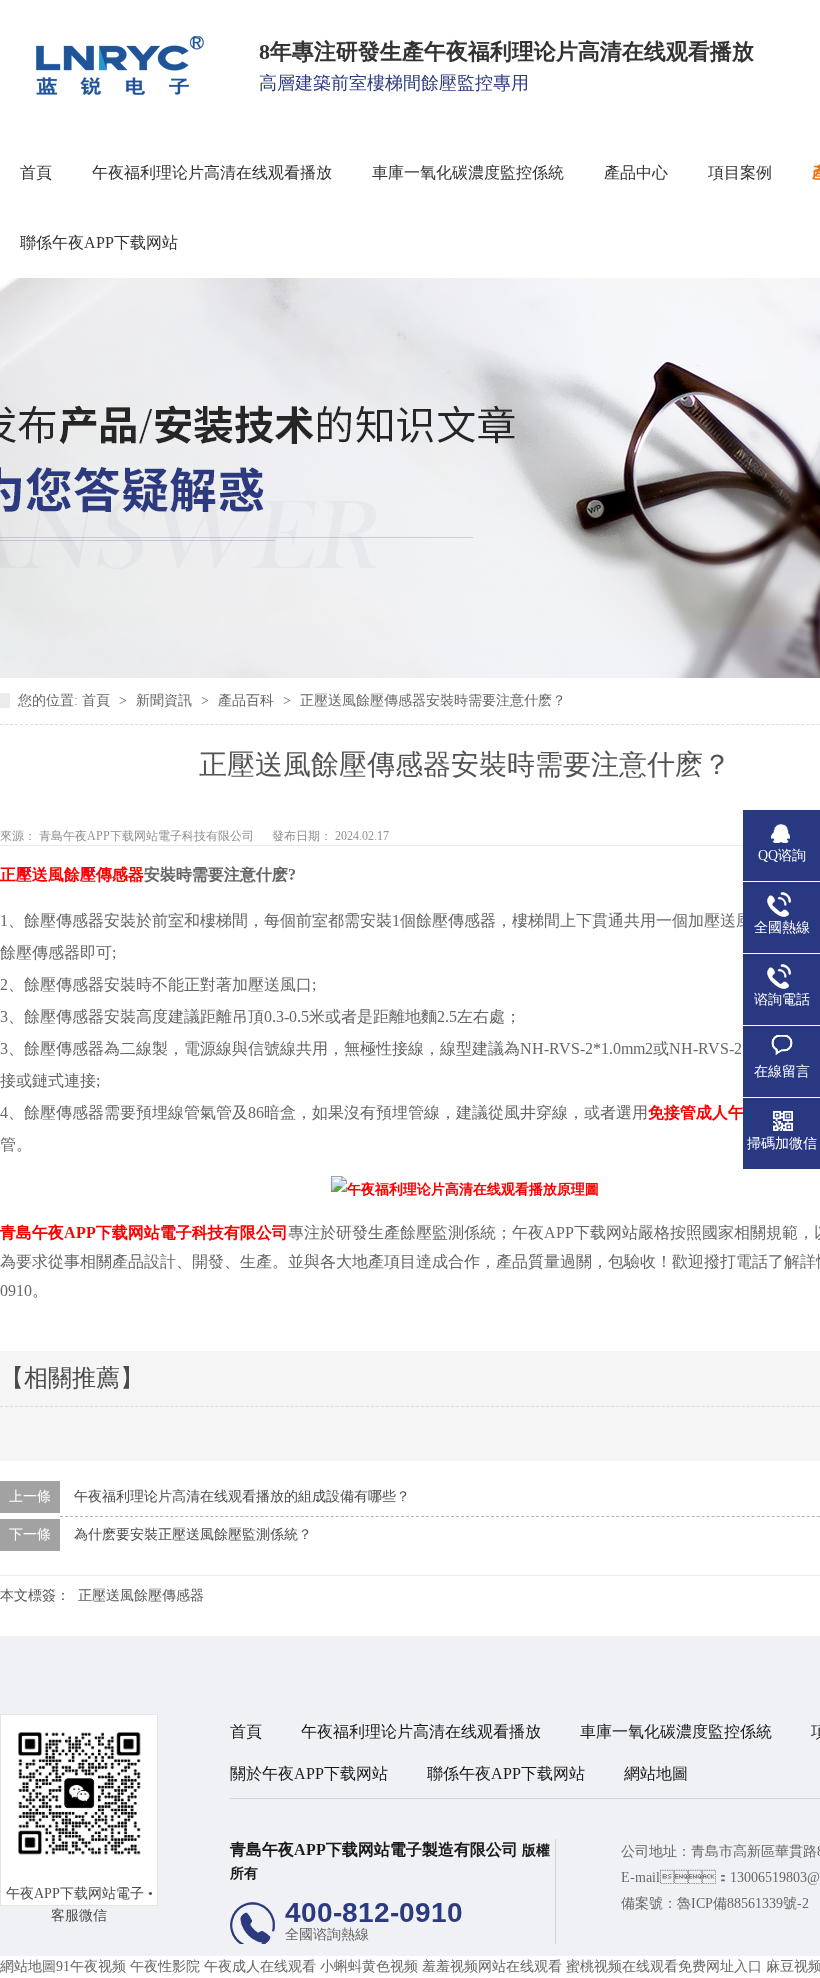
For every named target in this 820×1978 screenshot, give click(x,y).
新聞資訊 (166, 700)
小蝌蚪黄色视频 (369, 1966)
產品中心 (636, 172)
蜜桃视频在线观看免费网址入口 (664, 1966)
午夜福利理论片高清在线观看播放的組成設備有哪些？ (242, 1496)
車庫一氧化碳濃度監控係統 (468, 172)
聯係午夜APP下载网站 (99, 242)
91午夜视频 (91, 1966)
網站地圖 (656, 1773)
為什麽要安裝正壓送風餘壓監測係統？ (193, 1534)
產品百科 (248, 700)
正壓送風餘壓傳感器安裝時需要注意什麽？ (433, 700)
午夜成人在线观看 (260, 1966)
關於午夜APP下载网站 (309, 1773)
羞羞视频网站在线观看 (492, 1966)
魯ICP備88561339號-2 (743, 1903)
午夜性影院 (165, 1966)
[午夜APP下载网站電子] (113, 90)
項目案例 (740, 172)
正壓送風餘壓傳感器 (141, 1595)
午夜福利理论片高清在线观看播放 (212, 172)
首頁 (36, 172)
